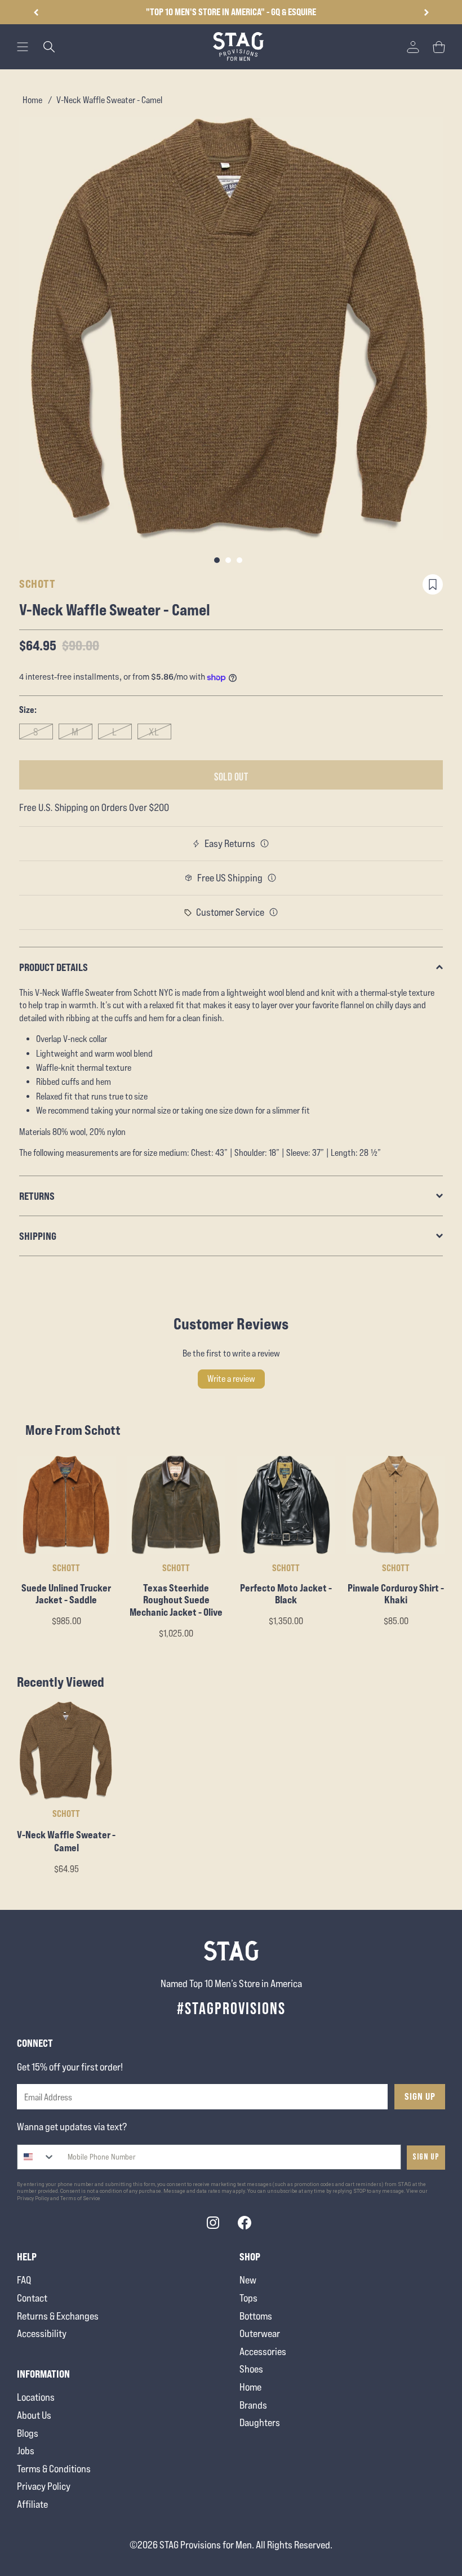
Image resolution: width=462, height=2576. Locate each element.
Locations (36, 2397)
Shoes (251, 2369)
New (248, 2280)
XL (154, 732)
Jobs (26, 2451)
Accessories (263, 2351)
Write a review (231, 1379)
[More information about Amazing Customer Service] (274, 912)
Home (32, 100)
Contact (32, 2298)
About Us (34, 2415)
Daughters (260, 2422)
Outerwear (260, 2333)
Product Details (54, 967)
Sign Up (420, 2096)
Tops (248, 2298)
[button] (426, 12)
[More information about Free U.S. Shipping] (272, 878)
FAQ (24, 2280)
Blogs (28, 2433)
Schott (37, 584)
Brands (253, 2405)
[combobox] (36, 2157)
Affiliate (32, 2504)
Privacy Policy (44, 2486)
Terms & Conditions (54, 2469)
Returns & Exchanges (58, 2316)
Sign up (426, 2157)
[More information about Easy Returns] (265, 844)
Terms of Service (80, 2198)
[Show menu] (23, 47)
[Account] (413, 47)
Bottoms (256, 2316)
